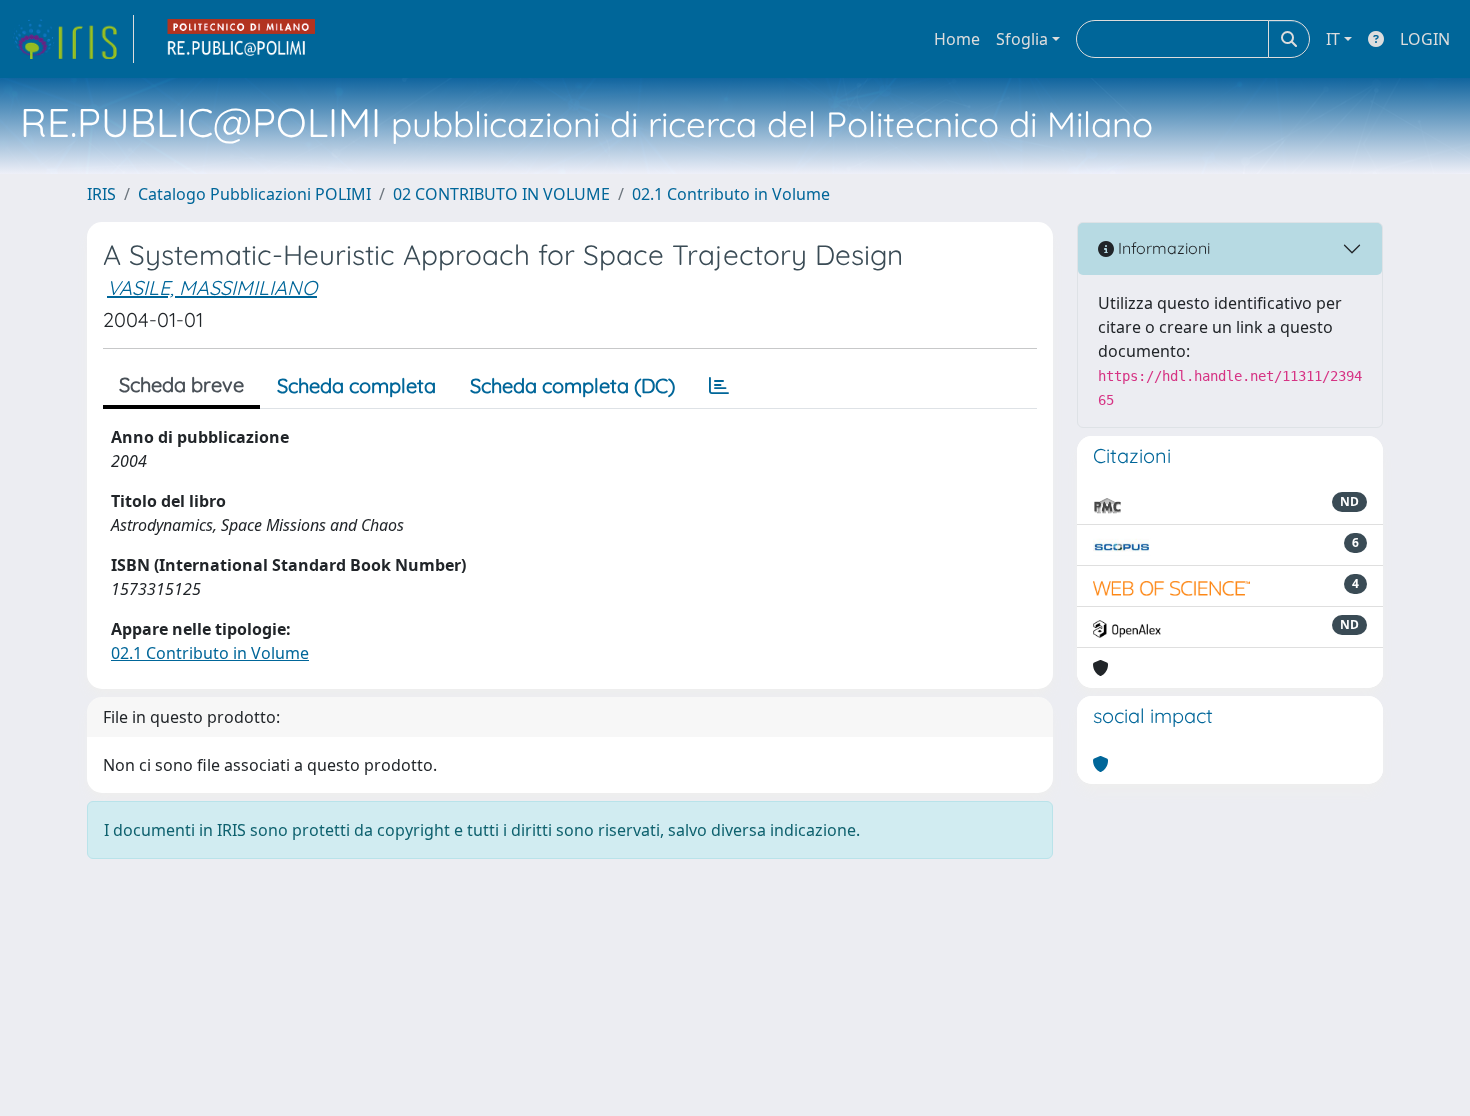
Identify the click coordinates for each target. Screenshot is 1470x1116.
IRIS (101, 194)
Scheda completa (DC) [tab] (572, 385)
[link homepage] (73, 39)
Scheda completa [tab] (356, 385)
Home (957, 39)
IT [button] (1333, 39)
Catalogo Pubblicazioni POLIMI (254, 194)
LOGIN (1425, 39)
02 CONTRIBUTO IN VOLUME (501, 194)
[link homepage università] (242, 39)
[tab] (719, 386)
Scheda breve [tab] (181, 384)
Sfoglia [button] (1022, 39)
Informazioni (1162, 248)
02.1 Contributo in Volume (731, 194)
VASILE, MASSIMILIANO (212, 287)
